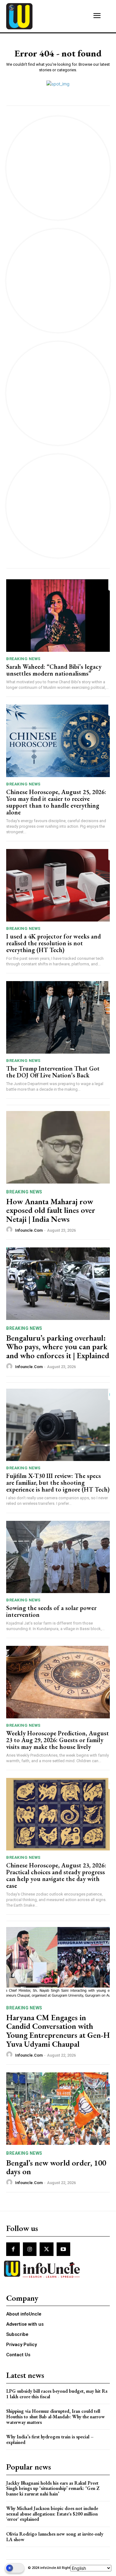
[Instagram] (30, 2249)
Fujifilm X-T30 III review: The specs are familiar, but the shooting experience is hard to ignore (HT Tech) (58, 1483)
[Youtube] (63, 2249)
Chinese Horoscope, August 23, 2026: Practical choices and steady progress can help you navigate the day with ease (56, 1875)
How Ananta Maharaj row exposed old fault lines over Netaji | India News (51, 1210)
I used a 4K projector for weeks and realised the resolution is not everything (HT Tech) (54, 943)
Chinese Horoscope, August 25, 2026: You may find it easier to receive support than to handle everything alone (56, 802)
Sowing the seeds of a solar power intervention (51, 1611)
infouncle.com (29, 1230)
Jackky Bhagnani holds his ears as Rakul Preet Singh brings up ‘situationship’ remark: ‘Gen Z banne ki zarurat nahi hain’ (53, 2488)
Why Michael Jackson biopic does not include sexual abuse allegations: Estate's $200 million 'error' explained (52, 2514)
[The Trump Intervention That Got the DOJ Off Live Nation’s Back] (58, 1017)
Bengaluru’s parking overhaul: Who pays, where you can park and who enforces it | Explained (58, 1347)
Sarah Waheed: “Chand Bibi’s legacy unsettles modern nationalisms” (54, 670)
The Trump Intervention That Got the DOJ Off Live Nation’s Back (53, 1072)
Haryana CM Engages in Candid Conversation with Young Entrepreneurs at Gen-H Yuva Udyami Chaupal (58, 2031)
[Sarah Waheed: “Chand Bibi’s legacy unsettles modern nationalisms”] (58, 616)
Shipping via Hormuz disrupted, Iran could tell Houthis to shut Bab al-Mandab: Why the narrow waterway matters (56, 2416)
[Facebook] (13, 2249)
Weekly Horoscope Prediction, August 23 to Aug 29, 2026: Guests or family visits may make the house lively (58, 1740)
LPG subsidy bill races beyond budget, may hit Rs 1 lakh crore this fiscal (57, 2394)
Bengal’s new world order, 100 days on (56, 2167)
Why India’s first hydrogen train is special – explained (50, 2439)
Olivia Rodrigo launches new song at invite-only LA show (55, 2537)
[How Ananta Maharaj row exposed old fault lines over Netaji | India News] (58, 1147)
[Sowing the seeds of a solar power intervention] (58, 1557)
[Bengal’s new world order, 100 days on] (58, 2109)
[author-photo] (10, 1230)
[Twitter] (46, 2249)
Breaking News (23, 659)
